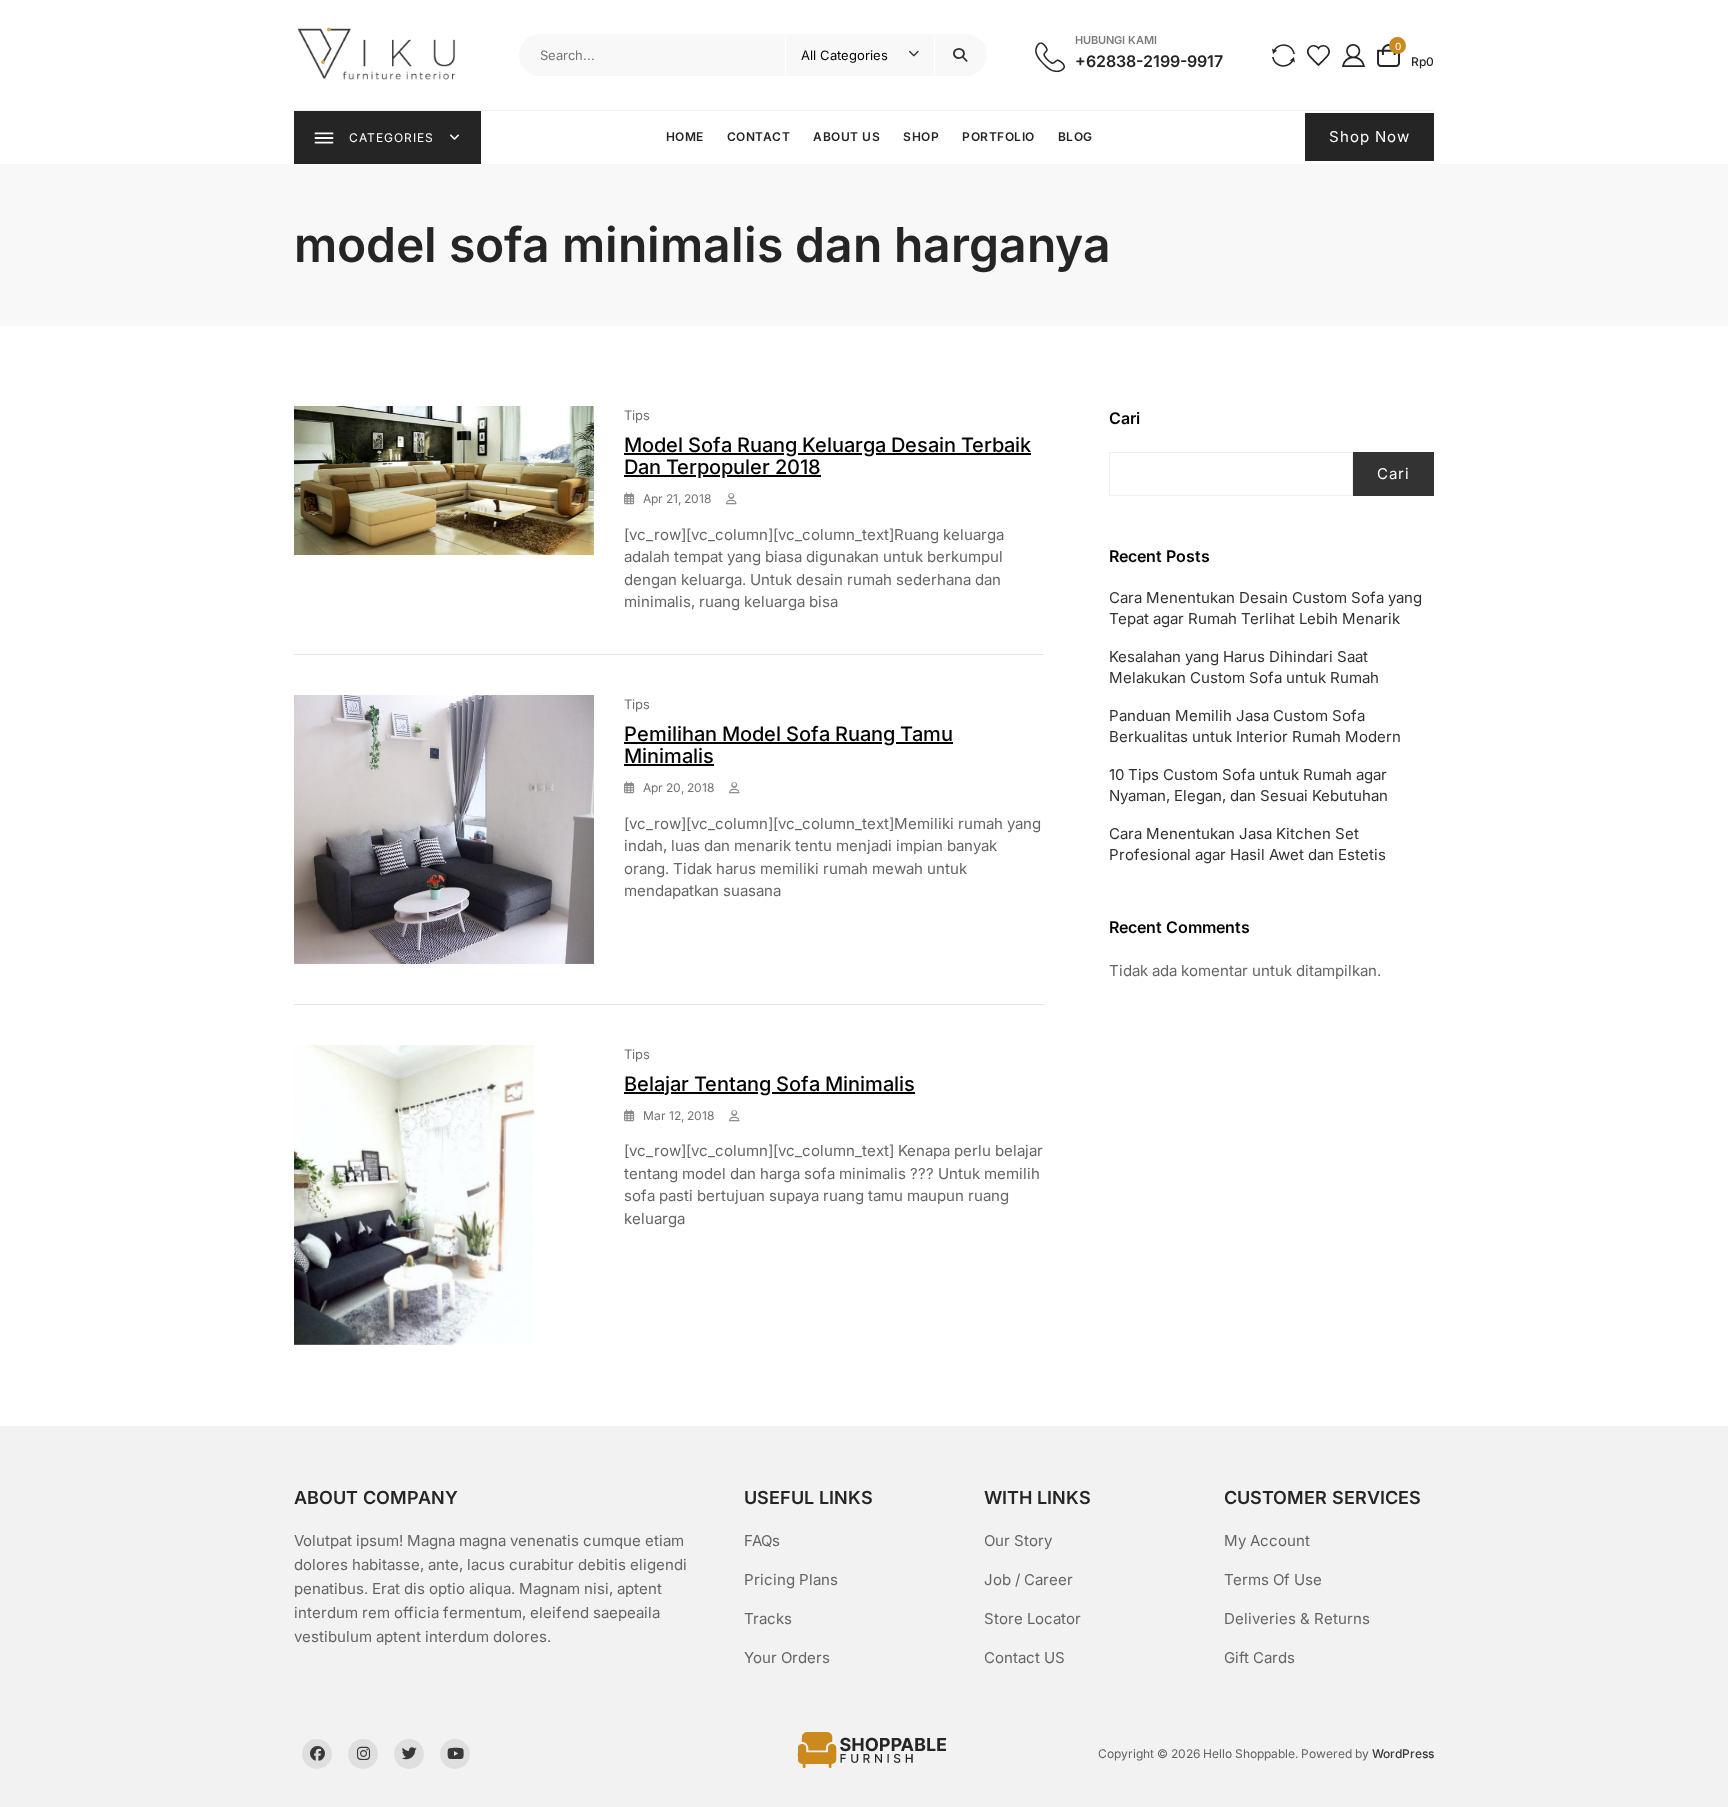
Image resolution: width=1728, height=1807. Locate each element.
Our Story (1018, 1540)
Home (685, 136)
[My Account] (1353, 54)
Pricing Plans (791, 1579)
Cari (1124, 418)
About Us (846, 136)
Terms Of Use (1273, 1579)
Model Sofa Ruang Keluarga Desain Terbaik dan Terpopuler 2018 (827, 456)
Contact (759, 136)
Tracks (768, 1618)
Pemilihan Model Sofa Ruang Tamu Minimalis (788, 745)
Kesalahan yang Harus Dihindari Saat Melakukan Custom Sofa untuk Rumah (1244, 667)
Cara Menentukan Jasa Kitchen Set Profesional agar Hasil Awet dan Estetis (1247, 844)
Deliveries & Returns (1297, 1618)
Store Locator (1032, 1618)
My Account (1267, 1540)
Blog (1075, 136)
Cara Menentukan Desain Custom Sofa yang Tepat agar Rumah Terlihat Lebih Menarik (1265, 608)
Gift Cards (1259, 1657)
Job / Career (1028, 1579)
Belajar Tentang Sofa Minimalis (769, 1084)
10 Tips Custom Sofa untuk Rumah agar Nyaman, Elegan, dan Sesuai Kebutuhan (1248, 785)
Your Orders (787, 1657)
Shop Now (1369, 136)
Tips (637, 415)
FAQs (762, 1540)
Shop (921, 136)
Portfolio (998, 136)
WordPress (1403, 1753)
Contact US (1024, 1657)
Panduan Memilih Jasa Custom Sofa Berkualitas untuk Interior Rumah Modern (1255, 726)
